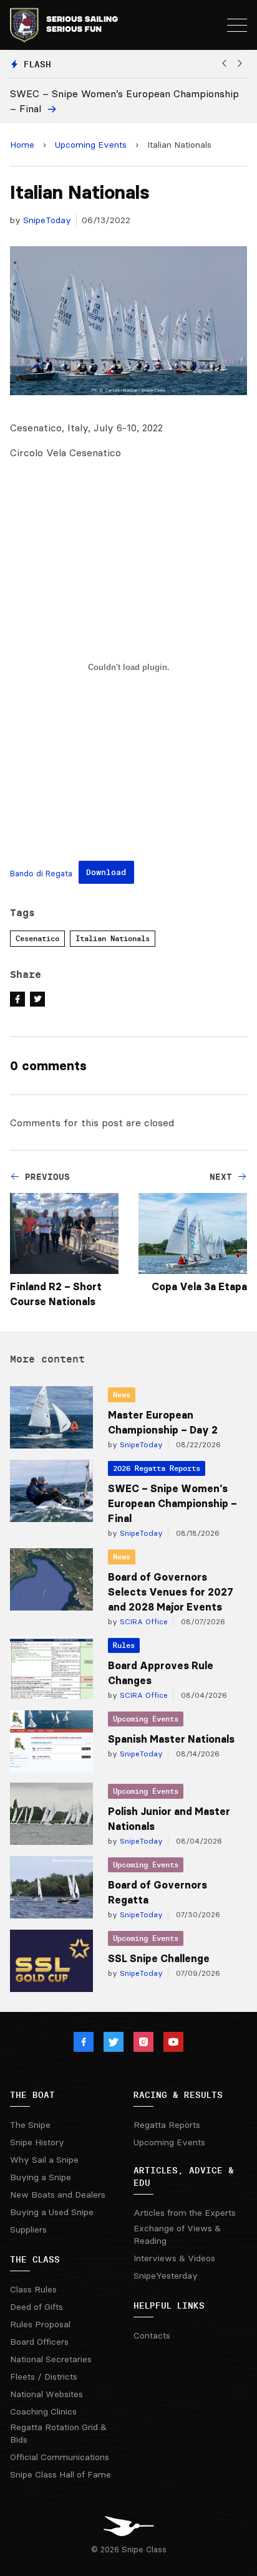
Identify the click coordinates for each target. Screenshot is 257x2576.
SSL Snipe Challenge (159, 1958)
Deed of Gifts (36, 2307)
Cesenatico (37, 938)
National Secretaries (51, 2359)
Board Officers (39, 2342)
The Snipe (30, 2125)
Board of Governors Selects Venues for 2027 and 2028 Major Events (171, 1592)
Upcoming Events (91, 145)
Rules (124, 1645)
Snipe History (37, 2142)
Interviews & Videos (174, 2258)
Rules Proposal (40, 2324)
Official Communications (60, 2457)
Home (22, 145)
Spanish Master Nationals (171, 1739)
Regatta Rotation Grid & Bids (58, 2433)
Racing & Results (178, 2095)
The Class (35, 2259)
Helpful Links (169, 2305)
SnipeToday (47, 220)
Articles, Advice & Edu (184, 2176)
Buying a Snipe (41, 2177)
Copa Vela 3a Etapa (199, 1286)
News (122, 1395)
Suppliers (28, 2229)
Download (106, 872)
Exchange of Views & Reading (177, 2234)
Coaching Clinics (43, 2411)
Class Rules (33, 2289)
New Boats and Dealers (58, 2195)
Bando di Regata (41, 873)
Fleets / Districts (44, 2377)
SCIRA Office (143, 1621)
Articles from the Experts (185, 2213)
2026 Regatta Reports (157, 1468)
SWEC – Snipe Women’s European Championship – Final (172, 1503)
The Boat (32, 2095)
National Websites (46, 2394)
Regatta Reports (167, 2125)
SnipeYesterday (166, 2276)
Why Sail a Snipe (44, 2160)
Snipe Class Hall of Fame (61, 2474)
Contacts (152, 2335)
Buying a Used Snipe (52, 2212)
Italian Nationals (113, 938)
